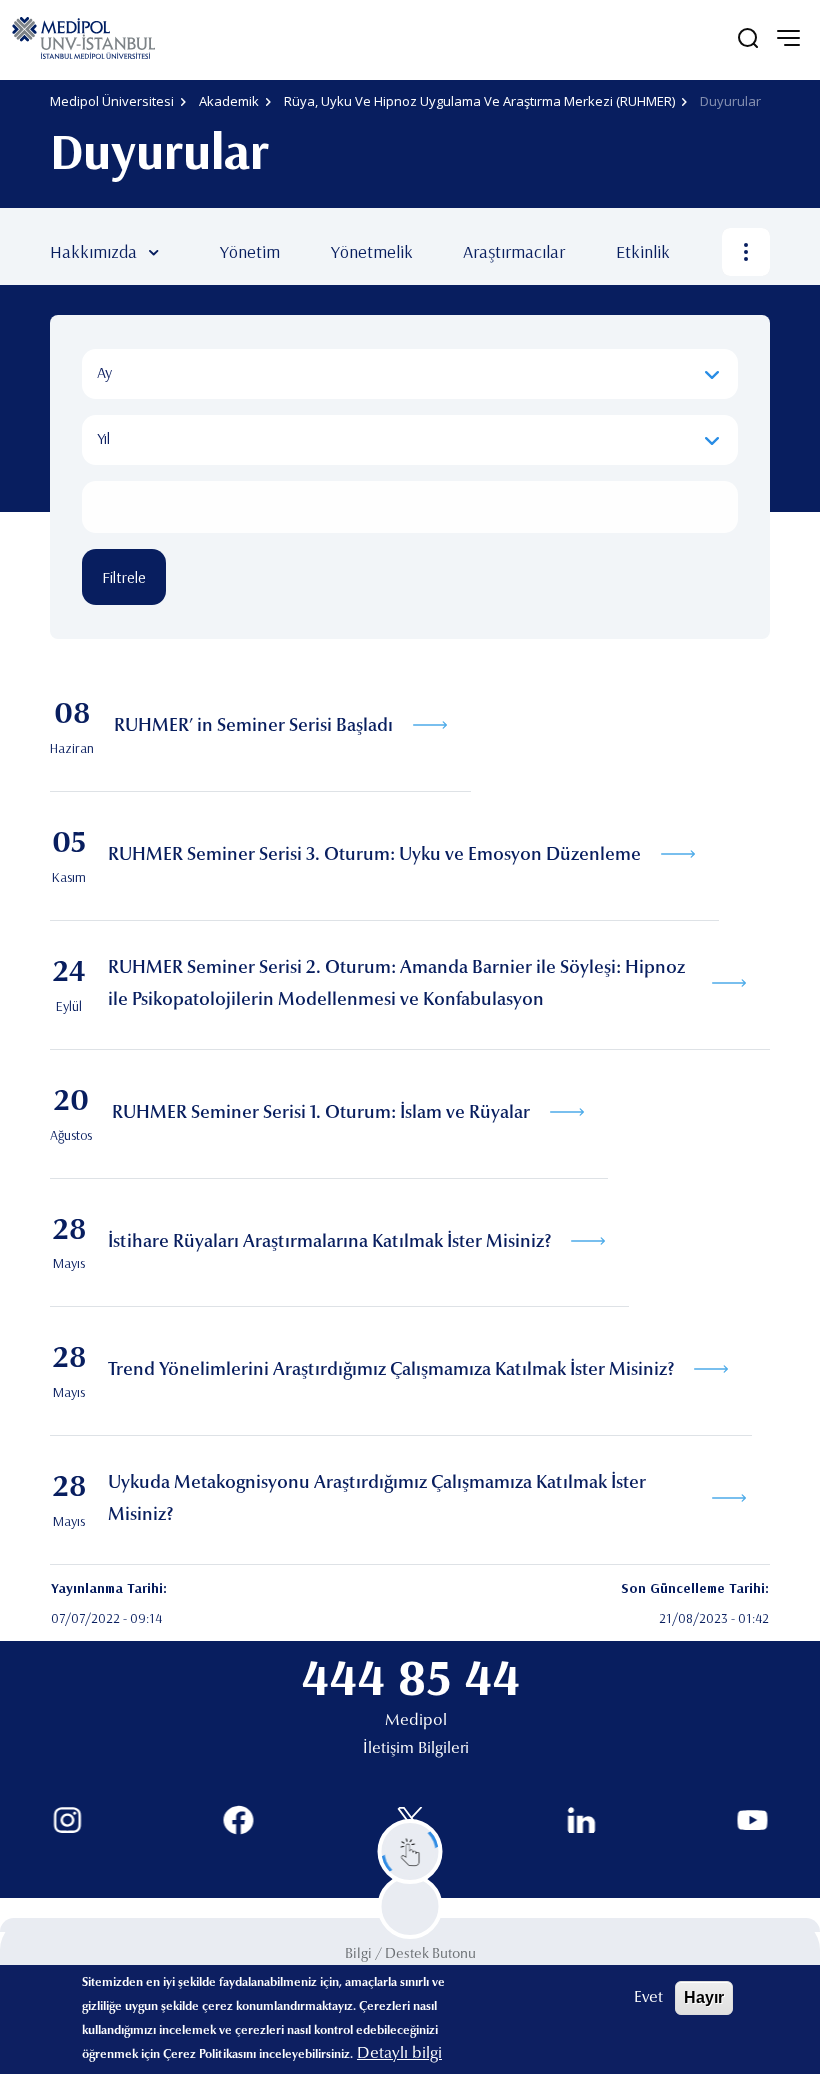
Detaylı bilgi (399, 2054)
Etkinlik (643, 251)
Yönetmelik (372, 251)
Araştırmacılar (514, 251)
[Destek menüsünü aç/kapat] (410, 1851)
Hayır (704, 1997)
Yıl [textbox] (103, 438)
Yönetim (250, 251)
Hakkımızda (93, 251)
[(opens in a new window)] (67, 1820)
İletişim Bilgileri (416, 1749)
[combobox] (410, 374)
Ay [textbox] (104, 372)
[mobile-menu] (788, 38)
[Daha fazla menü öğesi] (746, 252)
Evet (648, 1998)
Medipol (416, 1721)
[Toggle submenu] (183, 252)
